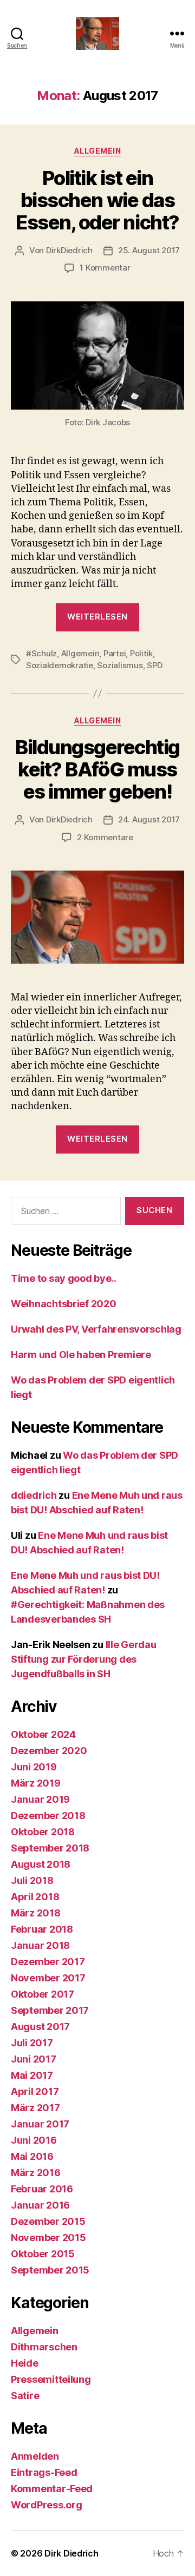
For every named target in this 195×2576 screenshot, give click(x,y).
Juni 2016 (34, 2140)
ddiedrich (34, 1495)
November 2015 (48, 2238)
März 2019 (36, 1783)
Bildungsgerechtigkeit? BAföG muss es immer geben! (97, 769)
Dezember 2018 (48, 1816)
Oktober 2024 (43, 1734)
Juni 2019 (34, 1767)
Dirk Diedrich (71, 2553)
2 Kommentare (105, 837)
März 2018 (36, 1913)
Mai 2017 (32, 2075)
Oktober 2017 (43, 1994)
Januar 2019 (40, 1799)
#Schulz (41, 653)
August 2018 (41, 1864)
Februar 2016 (42, 2189)
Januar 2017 (40, 2124)
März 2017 (35, 2108)
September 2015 (50, 2270)
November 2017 (48, 1978)
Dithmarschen (44, 2347)
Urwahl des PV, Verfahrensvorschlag (96, 1329)
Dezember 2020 (49, 1751)
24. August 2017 (149, 819)
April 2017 (35, 2091)
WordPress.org (47, 2505)
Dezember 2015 (48, 2221)
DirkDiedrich (69, 250)
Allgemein (98, 151)
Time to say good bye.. (64, 1278)
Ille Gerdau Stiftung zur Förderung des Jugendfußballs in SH (84, 1659)
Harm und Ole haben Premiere (81, 1355)
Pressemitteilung (51, 2379)
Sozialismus (120, 665)
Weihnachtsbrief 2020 (64, 1304)
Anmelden (35, 2456)
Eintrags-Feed (44, 2472)
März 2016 (36, 2173)
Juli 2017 (32, 2043)
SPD (154, 665)
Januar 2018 (40, 1945)
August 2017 (40, 2027)
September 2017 (50, 2010)
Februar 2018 (42, 1929)
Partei (115, 653)
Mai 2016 (32, 2156)
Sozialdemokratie (60, 665)
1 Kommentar (105, 268)
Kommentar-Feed (52, 2489)
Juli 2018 (32, 1880)
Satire (25, 2396)
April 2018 (35, 1897)
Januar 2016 (40, 2205)
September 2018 (50, 1848)
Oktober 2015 (43, 2254)
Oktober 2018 (43, 1832)
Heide (25, 2363)
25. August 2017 (149, 250)
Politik (141, 653)
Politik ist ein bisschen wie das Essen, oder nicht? (97, 200)
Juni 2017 (34, 2059)
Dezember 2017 (48, 1962)
